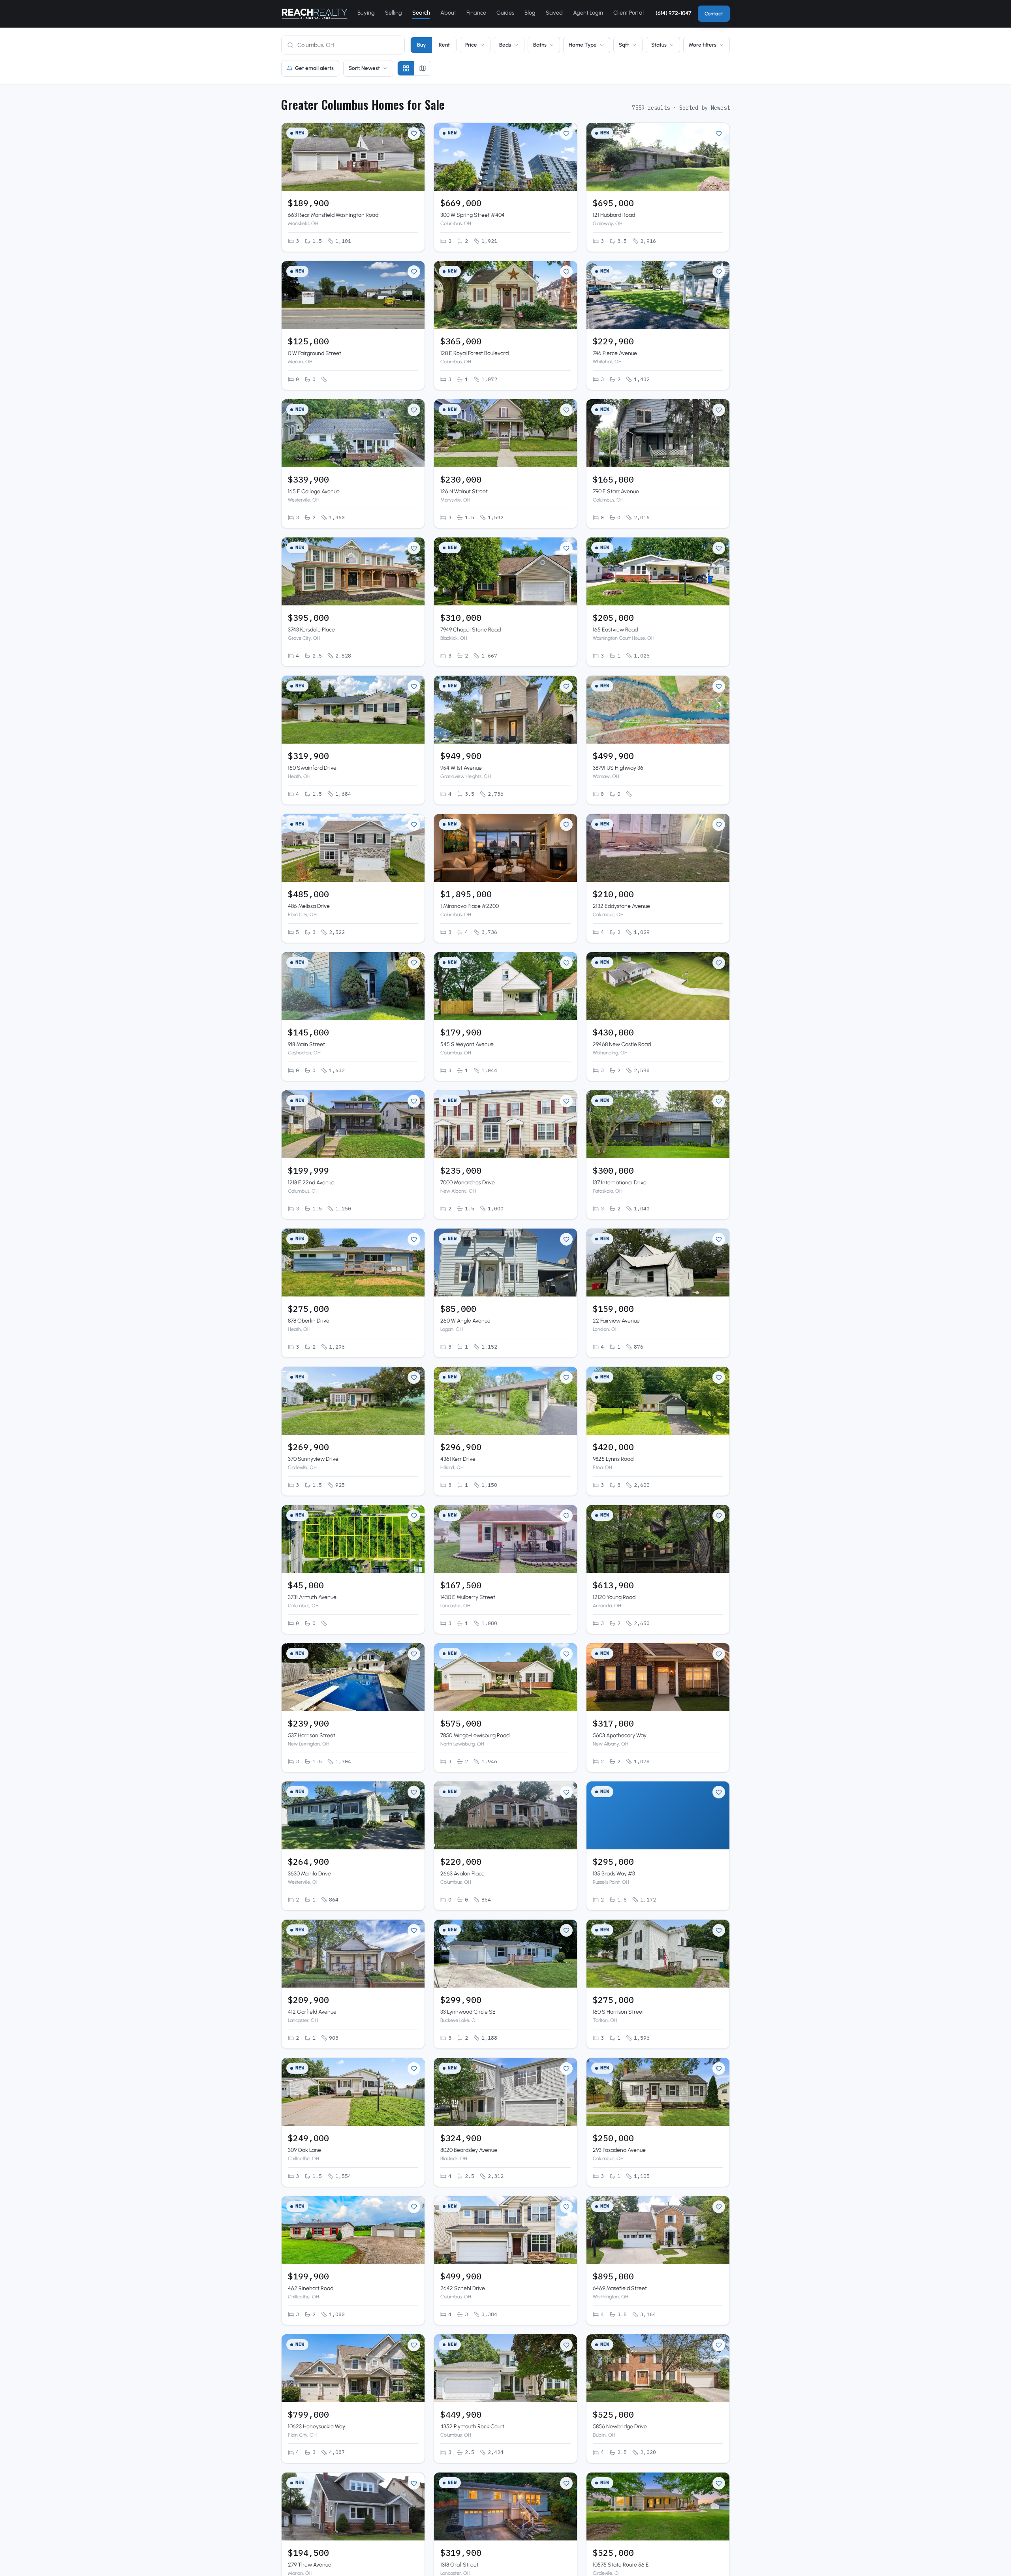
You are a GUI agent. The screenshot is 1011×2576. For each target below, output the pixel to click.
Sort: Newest (364, 68)
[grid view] (406, 68)
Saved (554, 13)
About (448, 13)
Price (471, 45)
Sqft (624, 45)
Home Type (583, 45)
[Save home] (414, 133)
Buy (421, 45)
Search (421, 13)
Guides (505, 13)
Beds (505, 45)
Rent (444, 45)
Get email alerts (314, 68)
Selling (394, 13)
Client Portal (629, 13)
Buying (366, 13)
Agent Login (588, 13)
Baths (540, 45)
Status (659, 45)
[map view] (423, 68)
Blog (530, 13)
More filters (703, 45)
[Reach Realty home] (315, 14)
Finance (476, 13)
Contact (714, 14)
